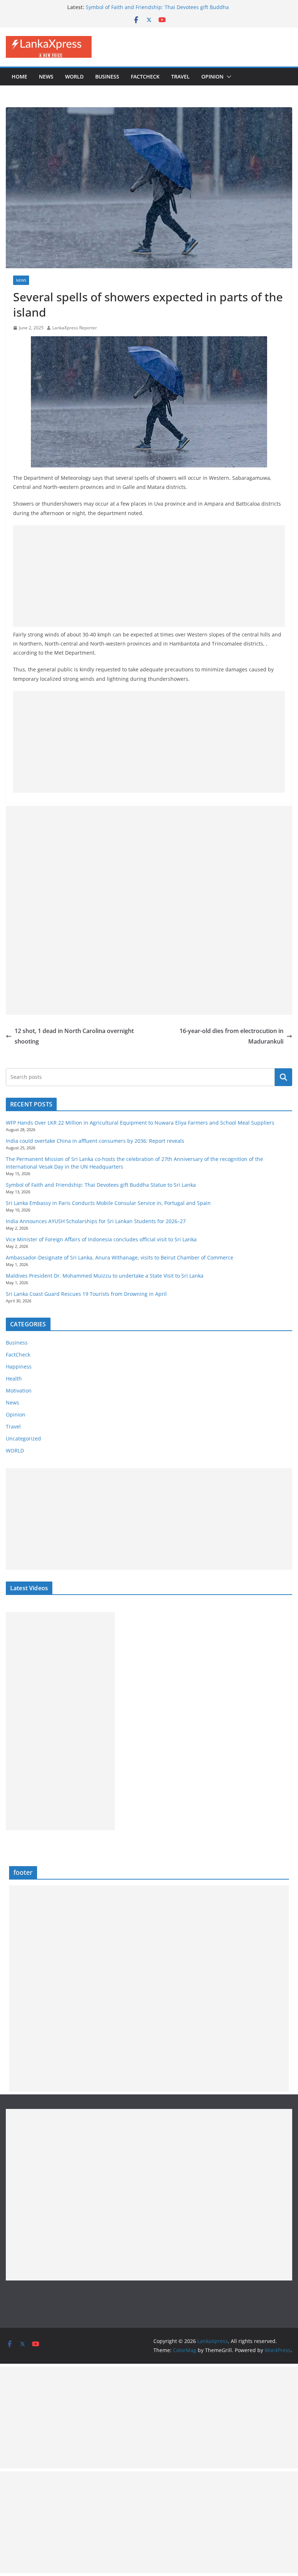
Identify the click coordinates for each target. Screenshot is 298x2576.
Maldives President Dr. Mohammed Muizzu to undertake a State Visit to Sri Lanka (105, 1276)
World (74, 77)
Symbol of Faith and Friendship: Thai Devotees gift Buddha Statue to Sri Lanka (101, 1185)
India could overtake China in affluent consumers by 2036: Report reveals (95, 1141)
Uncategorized (23, 1438)
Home (19, 77)
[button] (227, 77)
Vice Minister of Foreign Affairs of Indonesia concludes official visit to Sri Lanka (101, 1239)
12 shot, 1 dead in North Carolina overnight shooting (74, 1036)
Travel (180, 77)
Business (107, 77)
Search (283, 1077)
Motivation (19, 1391)
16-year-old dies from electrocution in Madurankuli (231, 1036)
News (46, 77)
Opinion (212, 77)
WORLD (15, 1450)
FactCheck (145, 77)
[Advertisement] (149, 576)
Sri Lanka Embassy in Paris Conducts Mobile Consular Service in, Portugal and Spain (108, 1203)
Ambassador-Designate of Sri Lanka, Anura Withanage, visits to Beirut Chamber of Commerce (120, 1257)
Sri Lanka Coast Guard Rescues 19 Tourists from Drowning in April (86, 1294)
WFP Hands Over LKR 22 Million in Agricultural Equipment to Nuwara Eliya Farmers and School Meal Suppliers (140, 1123)
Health (14, 1379)
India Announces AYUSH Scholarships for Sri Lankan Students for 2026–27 (96, 1221)
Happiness (19, 1367)
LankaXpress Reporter (75, 328)
